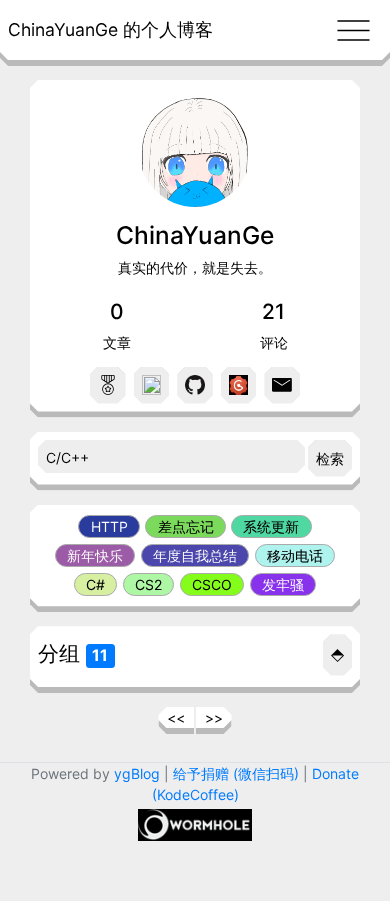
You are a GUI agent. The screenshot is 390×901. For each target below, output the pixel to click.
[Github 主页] (195, 385)
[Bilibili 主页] (152, 385)
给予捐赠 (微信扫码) (236, 773)
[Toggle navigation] (353, 30)
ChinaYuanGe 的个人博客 (110, 29)
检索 (330, 458)
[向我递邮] (282, 385)
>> (214, 717)
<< (176, 717)
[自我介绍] (108, 385)
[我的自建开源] (239, 385)
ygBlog (137, 773)
